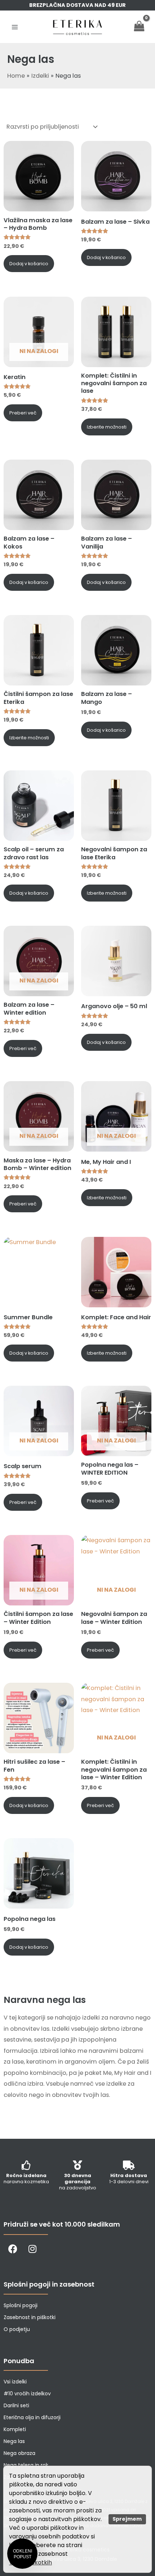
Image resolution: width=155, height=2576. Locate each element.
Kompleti (15, 2429)
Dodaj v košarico (29, 264)
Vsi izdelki (15, 2382)
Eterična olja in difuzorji (32, 2417)
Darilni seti (16, 2405)
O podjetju (17, 2329)
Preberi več (23, 413)
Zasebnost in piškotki (30, 2317)
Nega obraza (19, 2453)
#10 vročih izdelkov (27, 2394)
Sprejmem (127, 2519)
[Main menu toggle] (15, 27)
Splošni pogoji (21, 2305)
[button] (22, 2554)
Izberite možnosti (107, 427)
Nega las (14, 2441)
